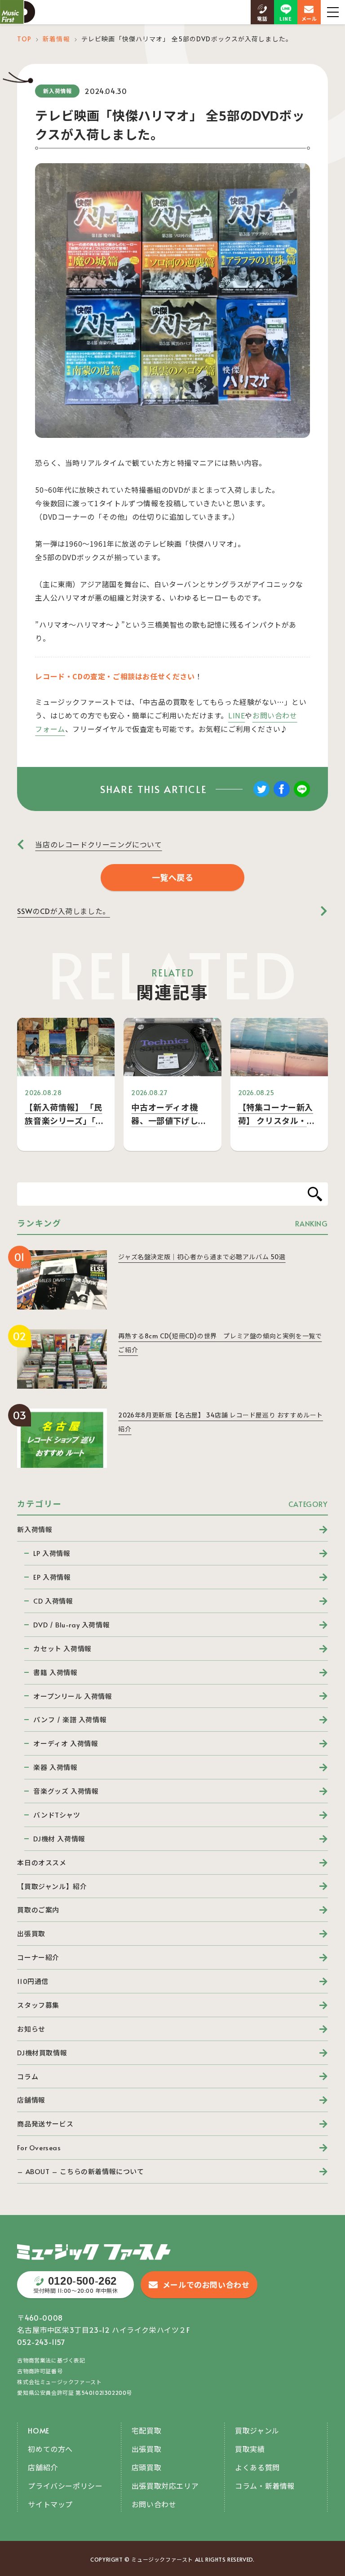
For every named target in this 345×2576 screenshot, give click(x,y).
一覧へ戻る (173, 877)
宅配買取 (146, 2430)
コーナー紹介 (38, 1957)
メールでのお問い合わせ (206, 2285)
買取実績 (250, 2449)
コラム (28, 2076)
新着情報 (56, 39)
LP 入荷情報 (52, 1553)
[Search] (315, 1194)
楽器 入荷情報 (55, 1767)
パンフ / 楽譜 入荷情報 (70, 1719)
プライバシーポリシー (65, 2486)
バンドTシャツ (57, 1815)
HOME (38, 2430)
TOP (24, 39)
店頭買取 (146, 2467)
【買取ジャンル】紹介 (52, 1886)
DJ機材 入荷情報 (59, 1838)
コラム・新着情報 (265, 2486)
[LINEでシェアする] (302, 795)
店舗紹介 (43, 2467)
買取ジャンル (257, 2430)
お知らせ (31, 2029)
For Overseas (39, 2147)
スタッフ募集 (38, 2005)
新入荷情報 (35, 1529)
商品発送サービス (45, 2124)
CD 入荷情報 (53, 1601)
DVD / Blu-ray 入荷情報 (71, 1624)
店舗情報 (31, 2100)
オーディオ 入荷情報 (66, 1743)
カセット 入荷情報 (62, 1648)
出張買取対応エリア (165, 2486)
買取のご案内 (38, 1910)
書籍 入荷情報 (55, 1672)
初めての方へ (50, 2449)
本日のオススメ (42, 1862)
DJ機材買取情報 (42, 2052)
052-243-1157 (41, 2342)
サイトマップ (50, 2504)
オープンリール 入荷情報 (73, 1696)
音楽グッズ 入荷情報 (66, 1791)
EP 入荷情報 (52, 1577)
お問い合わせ (154, 2504)
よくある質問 (257, 2467)
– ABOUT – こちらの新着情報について (80, 2171)
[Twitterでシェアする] (261, 795)
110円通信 (33, 1981)
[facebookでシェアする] (282, 795)
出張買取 (31, 1933)
